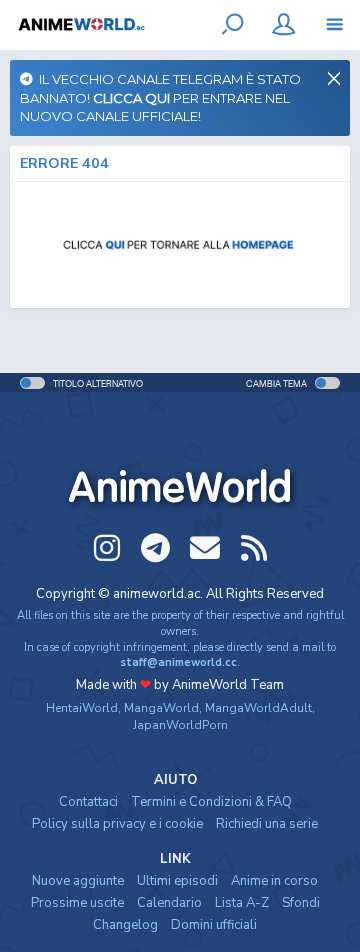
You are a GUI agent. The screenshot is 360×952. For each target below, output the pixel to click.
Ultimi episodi (177, 881)
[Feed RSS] (254, 548)
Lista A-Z (242, 903)
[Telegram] (156, 548)
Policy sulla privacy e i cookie (117, 824)
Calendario (169, 903)
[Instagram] (107, 548)
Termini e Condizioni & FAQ (211, 802)
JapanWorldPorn (180, 725)
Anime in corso (274, 881)
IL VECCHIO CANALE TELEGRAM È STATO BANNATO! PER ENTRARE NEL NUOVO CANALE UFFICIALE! (160, 97)
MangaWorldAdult (258, 708)
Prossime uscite (77, 903)
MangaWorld (161, 708)
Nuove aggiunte (78, 881)
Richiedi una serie (267, 824)
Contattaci (88, 802)
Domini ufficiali (214, 925)
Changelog (125, 925)
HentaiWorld (82, 708)
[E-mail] (205, 548)
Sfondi (301, 903)
